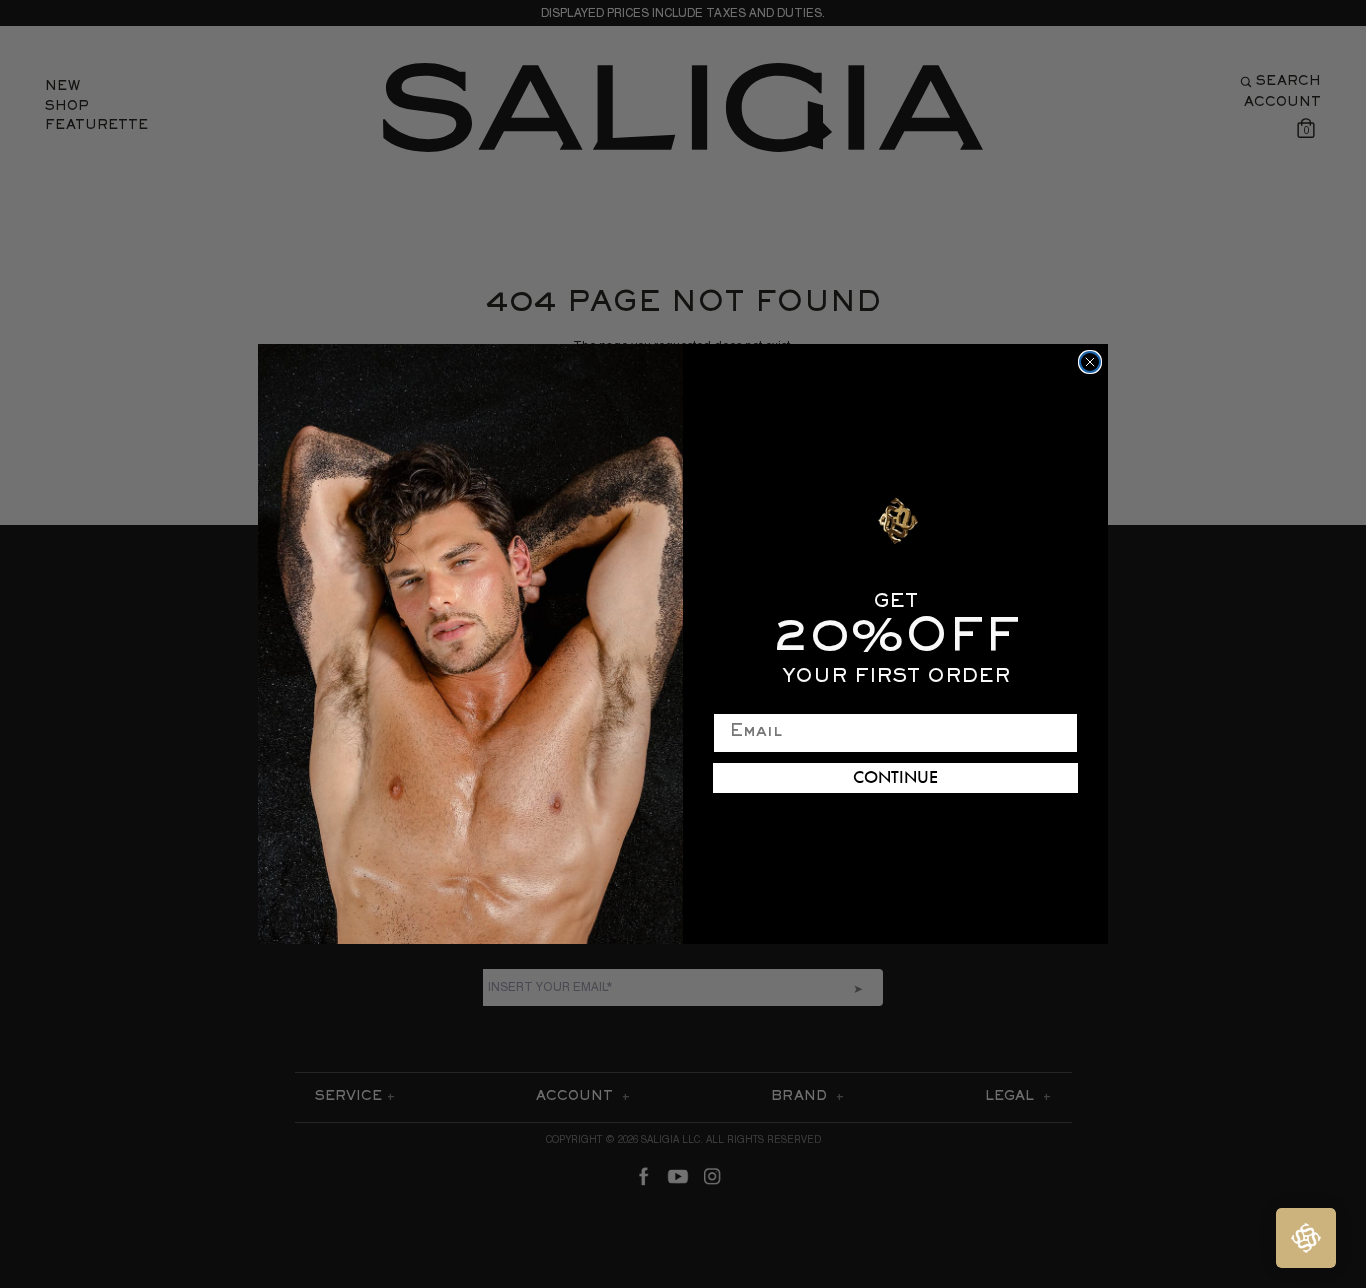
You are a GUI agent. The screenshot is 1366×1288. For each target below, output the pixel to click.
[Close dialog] (1090, 362)
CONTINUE (895, 778)
